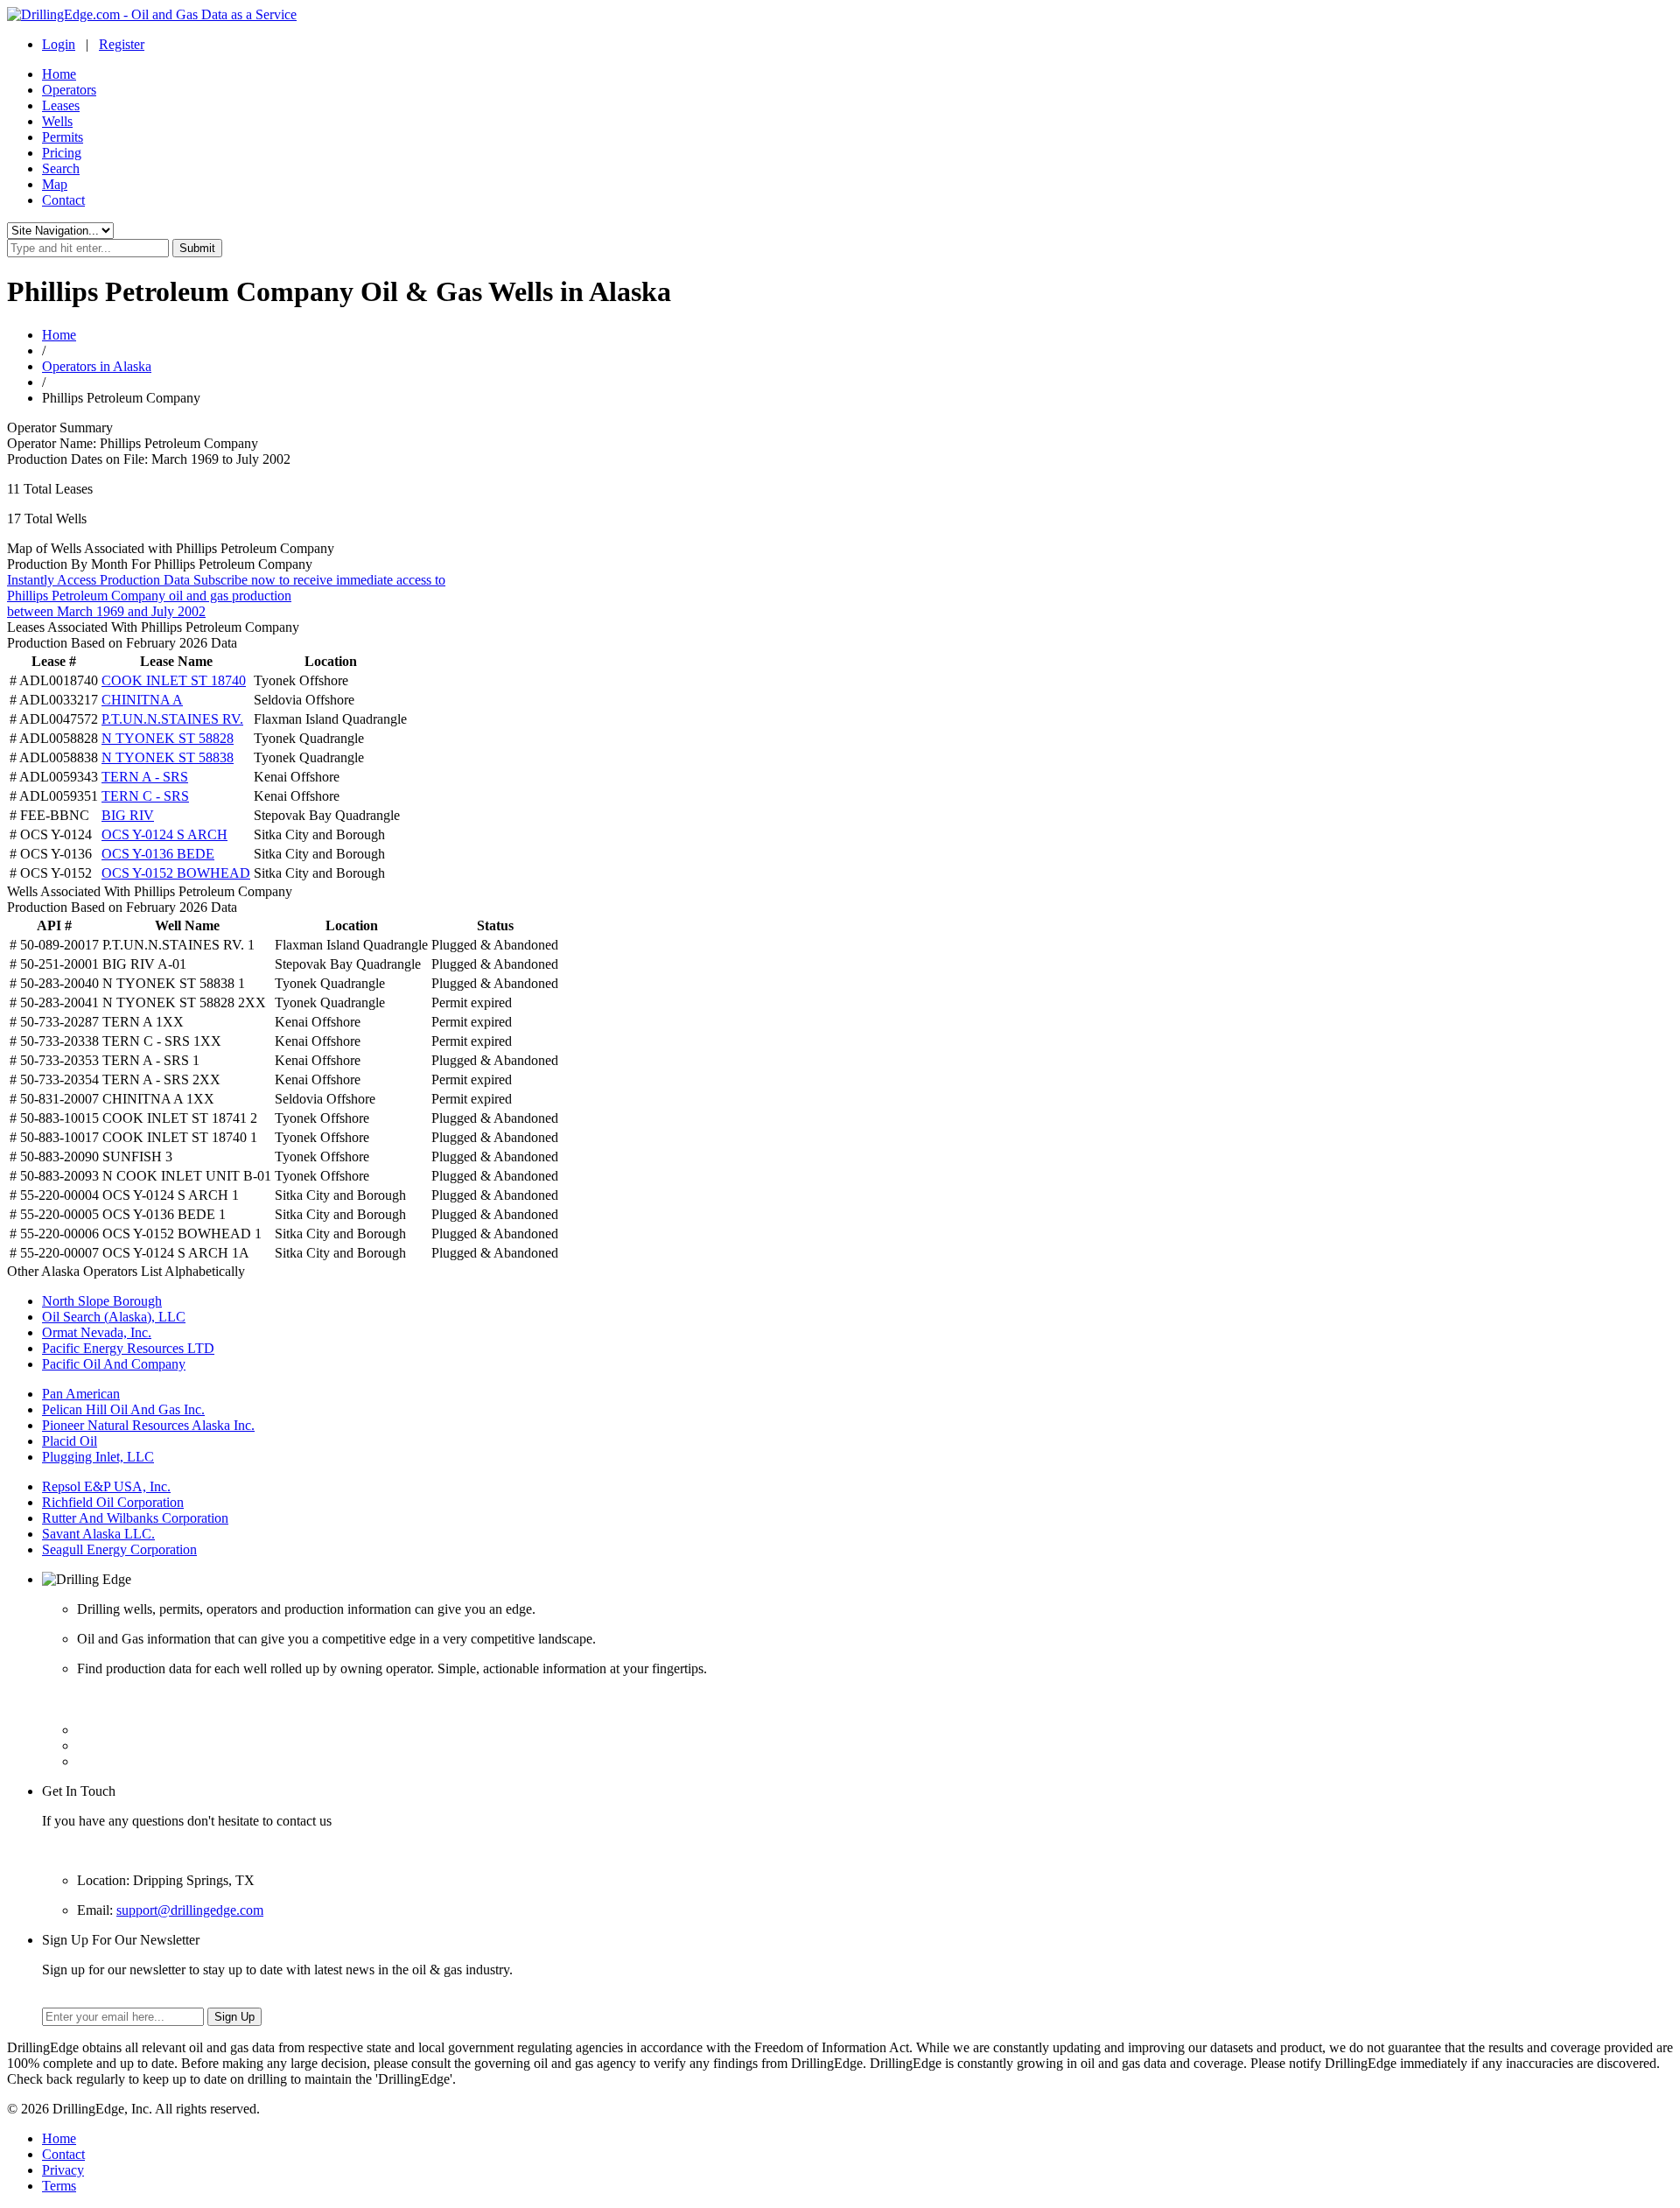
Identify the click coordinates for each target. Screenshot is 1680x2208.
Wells (57, 121)
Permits (63, 137)
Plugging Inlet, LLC (98, 1457)
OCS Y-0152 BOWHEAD (176, 873)
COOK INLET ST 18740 (174, 680)
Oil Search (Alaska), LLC (114, 1317)
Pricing (62, 153)
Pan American (81, 1394)
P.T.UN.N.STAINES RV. (172, 719)
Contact (63, 200)
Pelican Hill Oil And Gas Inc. (123, 1409)
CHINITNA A (142, 700)
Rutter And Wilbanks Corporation (135, 1518)
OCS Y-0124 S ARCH (164, 834)
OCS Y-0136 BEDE (158, 854)
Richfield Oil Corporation (113, 1502)
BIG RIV (128, 815)
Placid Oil (70, 1441)
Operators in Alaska (97, 366)
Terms (59, 2186)
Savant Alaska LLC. (98, 1534)
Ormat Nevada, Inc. (97, 1332)
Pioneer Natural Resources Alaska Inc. (148, 1425)
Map (55, 184)
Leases (61, 105)
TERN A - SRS (145, 777)
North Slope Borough (102, 1301)
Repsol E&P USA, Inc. (106, 1486)
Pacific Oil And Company (114, 1364)
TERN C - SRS (145, 796)
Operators (69, 90)
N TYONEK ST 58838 (168, 757)
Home (59, 74)
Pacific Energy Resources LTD (128, 1348)
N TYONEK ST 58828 (168, 738)
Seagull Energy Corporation (119, 1549)
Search (61, 168)
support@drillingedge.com (190, 1910)
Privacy (63, 2170)
